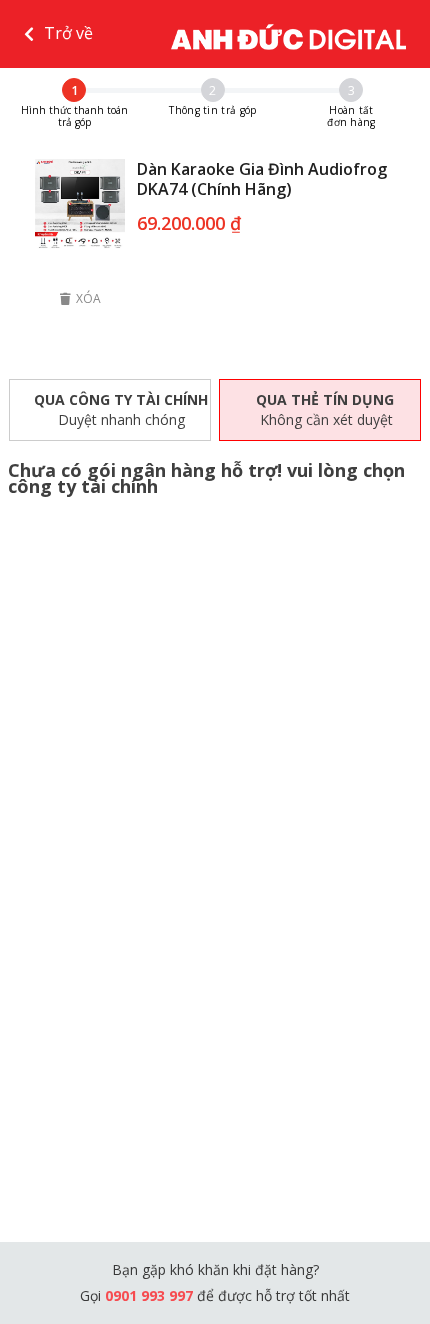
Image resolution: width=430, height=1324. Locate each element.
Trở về (68, 33)
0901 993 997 (151, 1295)
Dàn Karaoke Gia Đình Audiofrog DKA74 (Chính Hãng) (262, 179)
